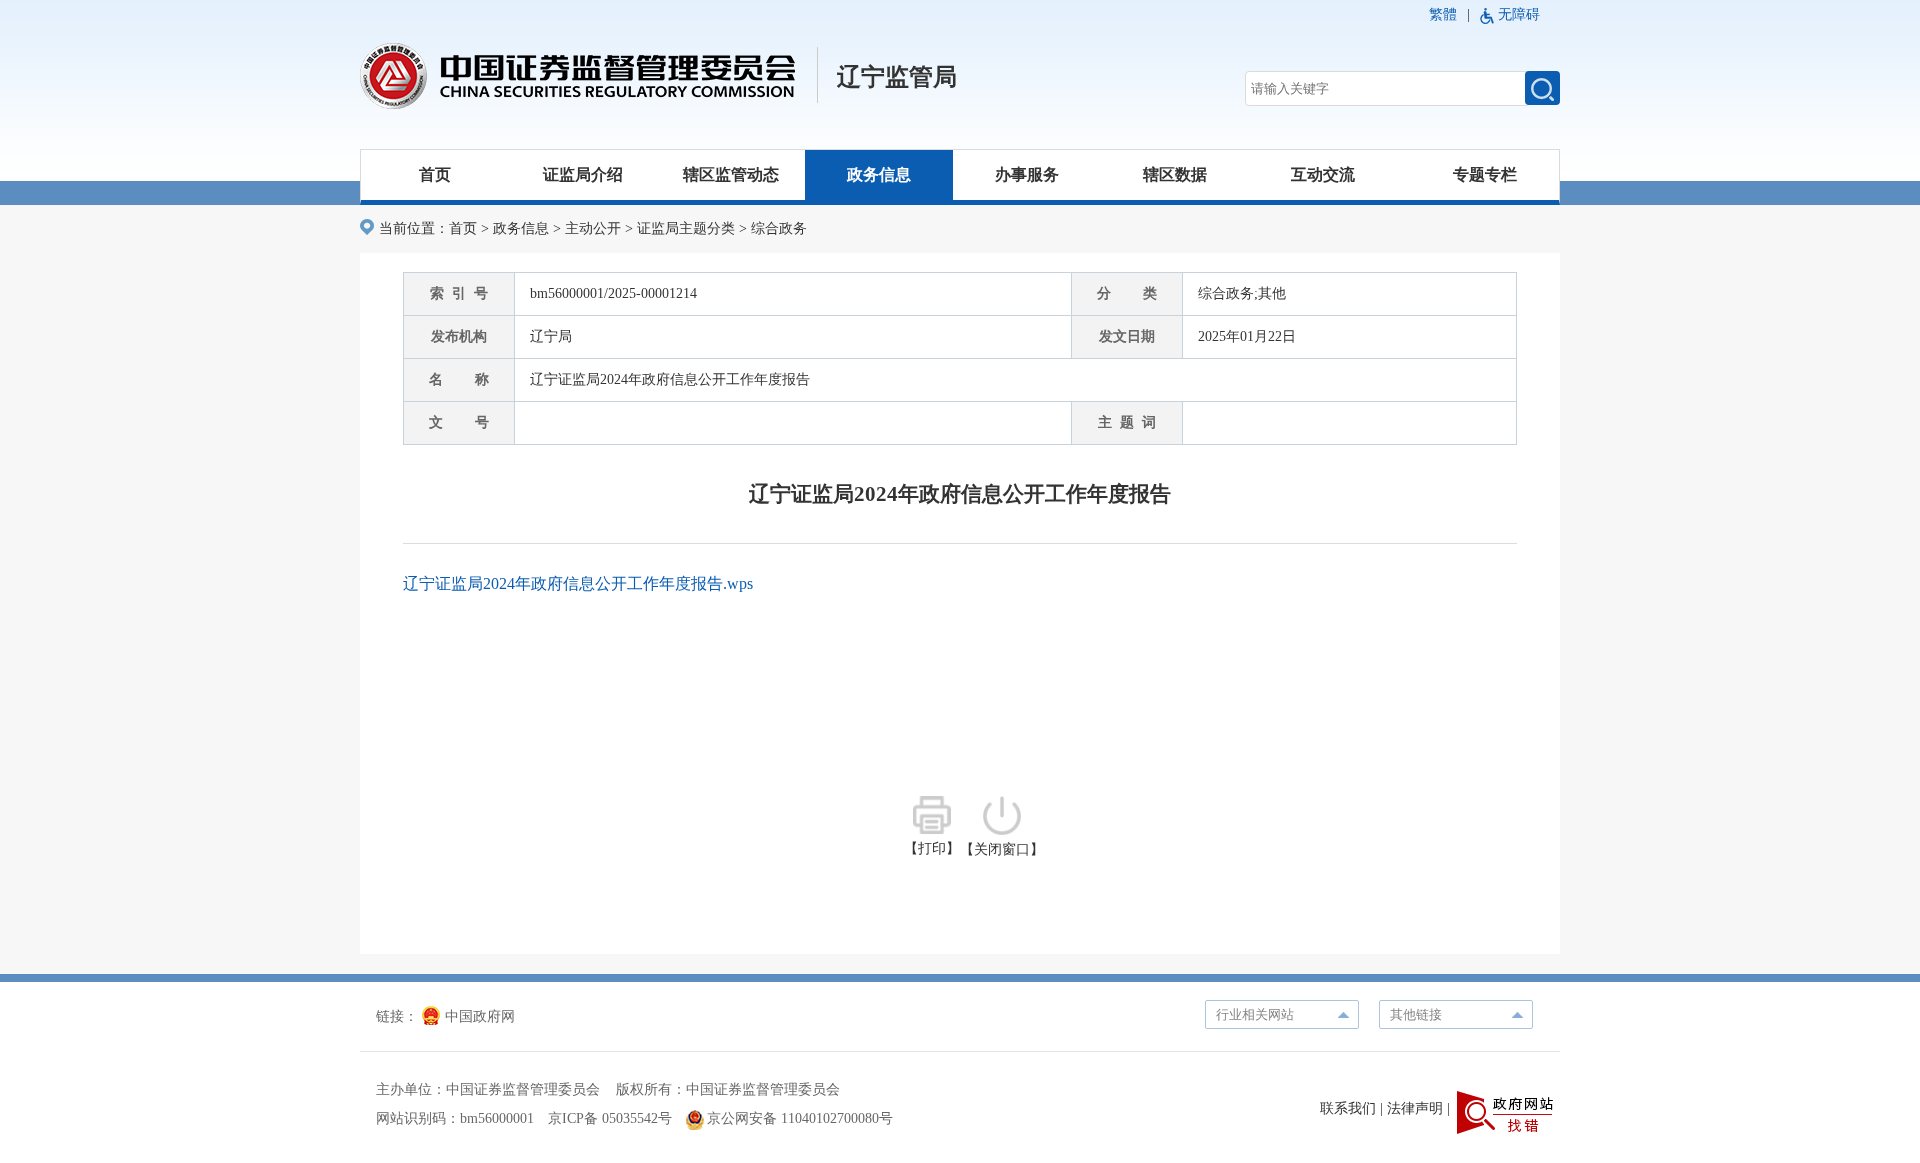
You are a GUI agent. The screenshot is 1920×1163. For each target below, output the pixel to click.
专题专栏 (1485, 174)
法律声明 (1415, 1108)
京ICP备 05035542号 (610, 1118)
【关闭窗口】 (1002, 849)
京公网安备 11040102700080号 (800, 1118)
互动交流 (1323, 174)
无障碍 (1519, 14)
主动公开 (593, 228)
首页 (435, 174)
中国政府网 (480, 1016)
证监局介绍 (583, 174)
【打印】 (932, 848)
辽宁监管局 (897, 77)
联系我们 (1348, 1108)
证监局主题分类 (686, 228)
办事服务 (1027, 174)
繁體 (1443, 14)
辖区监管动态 (731, 174)
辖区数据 (1175, 174)
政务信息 (879, 174)
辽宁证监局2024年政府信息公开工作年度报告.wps (578, 583)
